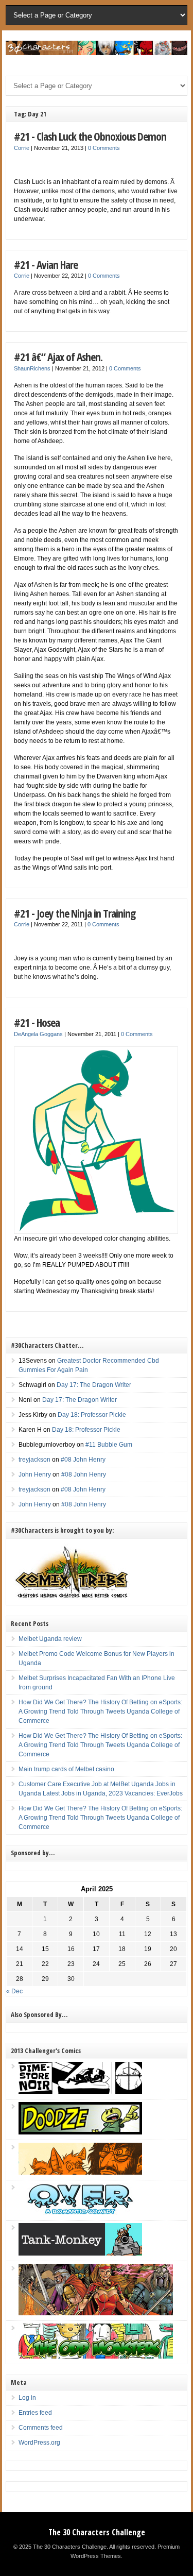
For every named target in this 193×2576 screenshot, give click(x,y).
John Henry (35, 1475)
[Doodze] (80, 2132)
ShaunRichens (32, 368)
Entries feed (35, 2413)
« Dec (14, 1991)
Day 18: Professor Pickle (92, 1415)
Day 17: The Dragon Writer (94, 1385)
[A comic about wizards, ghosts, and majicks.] (80, 2173)
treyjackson (34, 1460)
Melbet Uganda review (50, 1639)
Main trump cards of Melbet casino (66, 1769)
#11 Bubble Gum (109, 1445)
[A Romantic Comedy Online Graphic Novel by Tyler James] (80, 2213)
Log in (27, 2398)
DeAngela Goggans (38, 1034)
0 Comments (104, 148)
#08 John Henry (83, 1460)
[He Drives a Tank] (80, 2253)
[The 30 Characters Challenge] (96, 53)
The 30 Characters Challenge (97, 2532)
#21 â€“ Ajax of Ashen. (58, 357)
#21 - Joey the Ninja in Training (75, 913)
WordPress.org (39, 2443)
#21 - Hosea (37, 1022)
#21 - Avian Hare (46, 265)
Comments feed (41, 2428)
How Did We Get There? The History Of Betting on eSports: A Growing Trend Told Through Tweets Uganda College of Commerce (100, 1711)
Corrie (22, 148)
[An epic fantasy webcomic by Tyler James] (96, 2313)
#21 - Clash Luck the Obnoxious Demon (90, 136)
